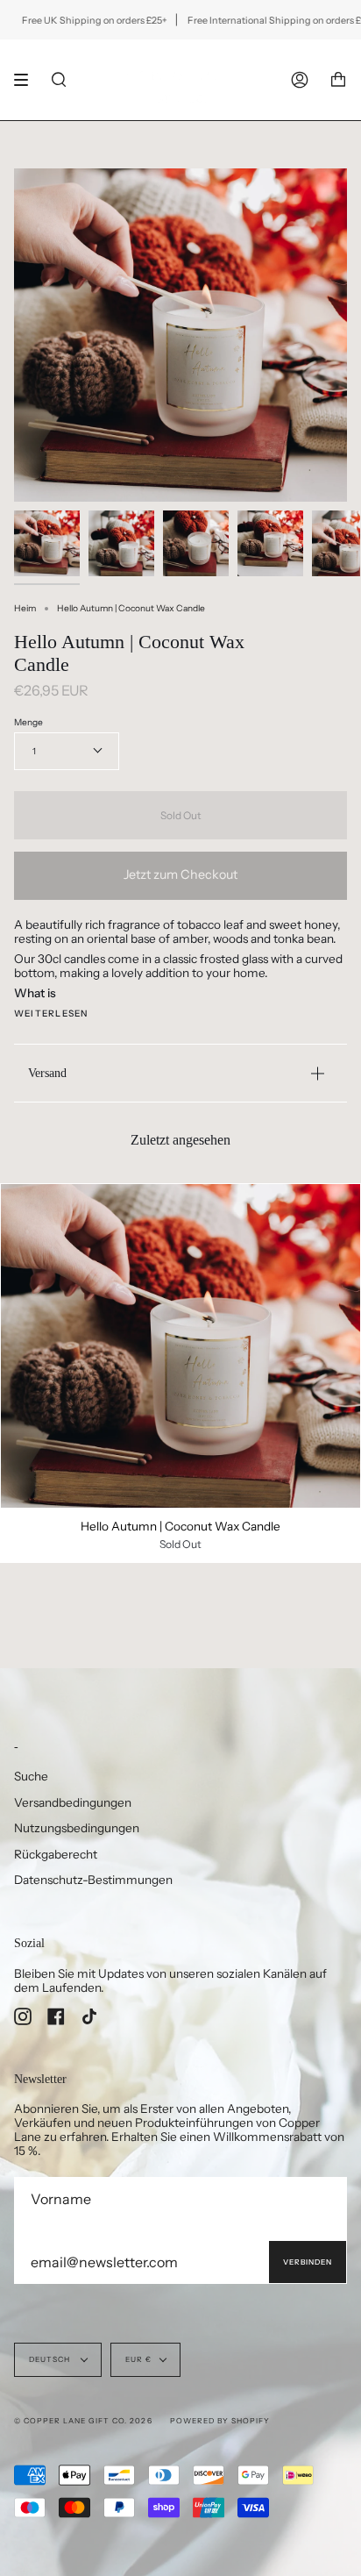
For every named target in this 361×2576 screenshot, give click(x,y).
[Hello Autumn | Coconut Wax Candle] (180, 1346)
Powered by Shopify (220, 2421)
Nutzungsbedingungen (77, 1828)
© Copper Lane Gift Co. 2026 (83, 2421)
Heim (25, 608)
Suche (31, 1776)
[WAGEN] (338, 80)
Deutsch (51, 2359)
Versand (47, 1073)
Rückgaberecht (56, 1854)
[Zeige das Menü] (27, 80)
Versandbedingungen (73, 1802)
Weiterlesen (51, 1014)
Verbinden (308, 2262)
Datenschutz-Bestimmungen (93, 1880)
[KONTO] (300, 80)
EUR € (138, 2359)
